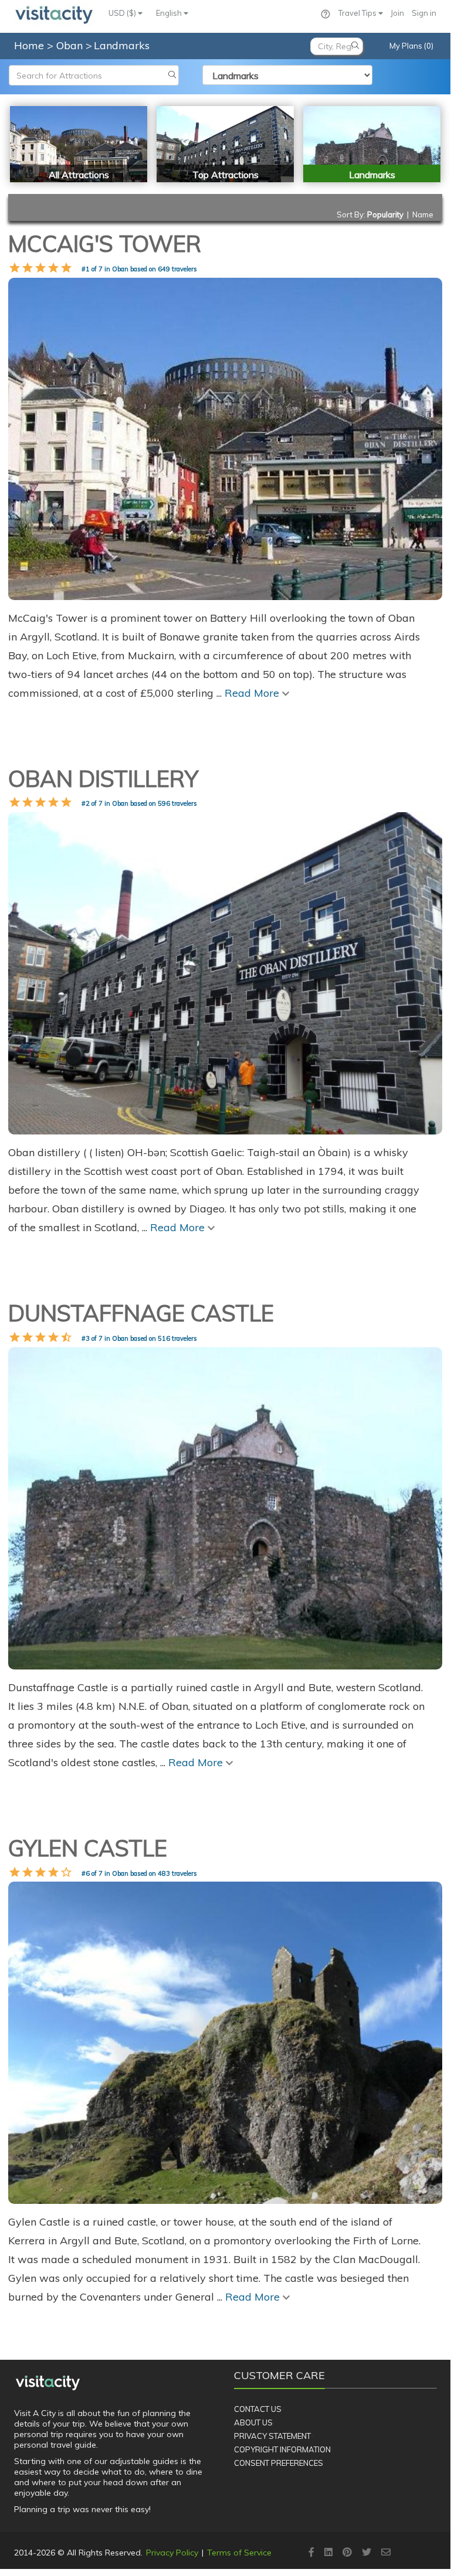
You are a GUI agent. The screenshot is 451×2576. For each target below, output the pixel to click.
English (170, 13)
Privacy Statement (272, 2436)
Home (29, 45)
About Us (253, 2422)
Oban (71, 45)
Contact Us (258, 2409)
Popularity (385, 214)
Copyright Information (282, 2449)
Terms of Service (239, 2553)
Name (423, 214)
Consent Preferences (279, 2463)
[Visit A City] (48, 2383)
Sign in (424, 13)
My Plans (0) (411, 46)
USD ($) (123, 13)
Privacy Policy (172, 2553)
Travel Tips (358, 13)
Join (397, 13)
